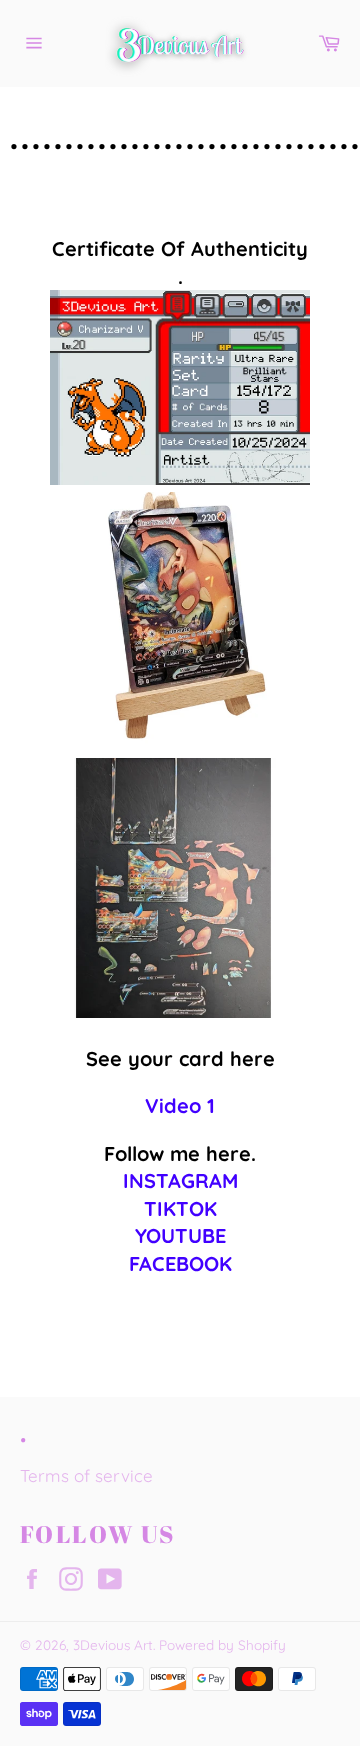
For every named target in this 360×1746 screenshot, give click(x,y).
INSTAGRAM (180, 1180)
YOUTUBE (180, 1235)
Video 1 (180, 1105)
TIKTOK (180, 1208)
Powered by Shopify (222, 1644)
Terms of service (86, 1475)
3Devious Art (113, 1644)
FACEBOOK (180, 1263)
